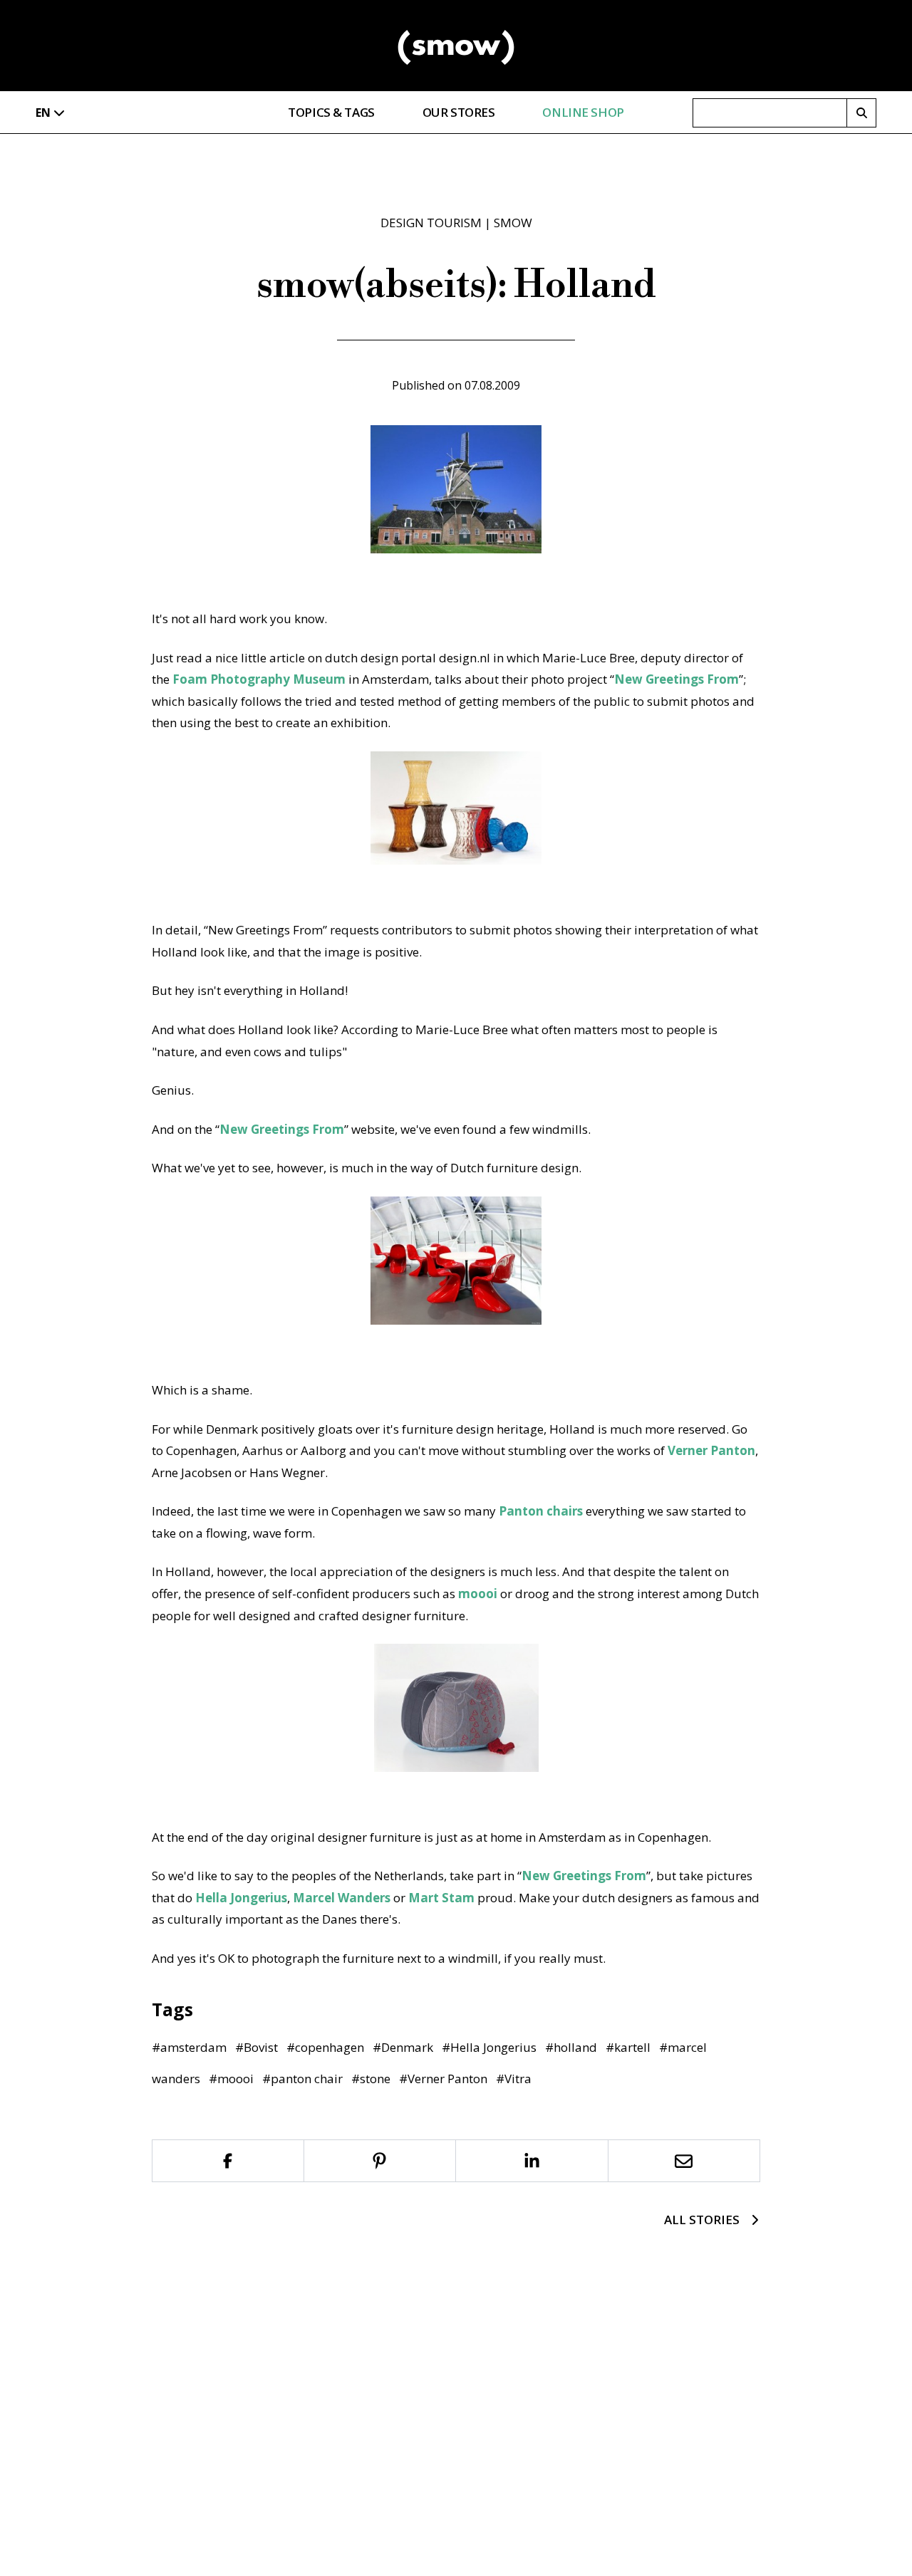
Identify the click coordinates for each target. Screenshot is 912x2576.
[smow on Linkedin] (532, 2161)
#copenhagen (325, 2047)
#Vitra (514, 2079)
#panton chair (302, 2079)
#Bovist (256, 2047)
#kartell (628, 2047)
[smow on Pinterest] (380, 2161)
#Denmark (403, 2047)
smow (513, 223)
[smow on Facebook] (228, 2161)
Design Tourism (431, 223)
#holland (571, 2047)
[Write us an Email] (685, 2161)
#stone (371, 2079)
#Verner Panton (443, 2079)
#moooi (231, 2079)
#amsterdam (189, 2047)
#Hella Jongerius (489, 2047)
